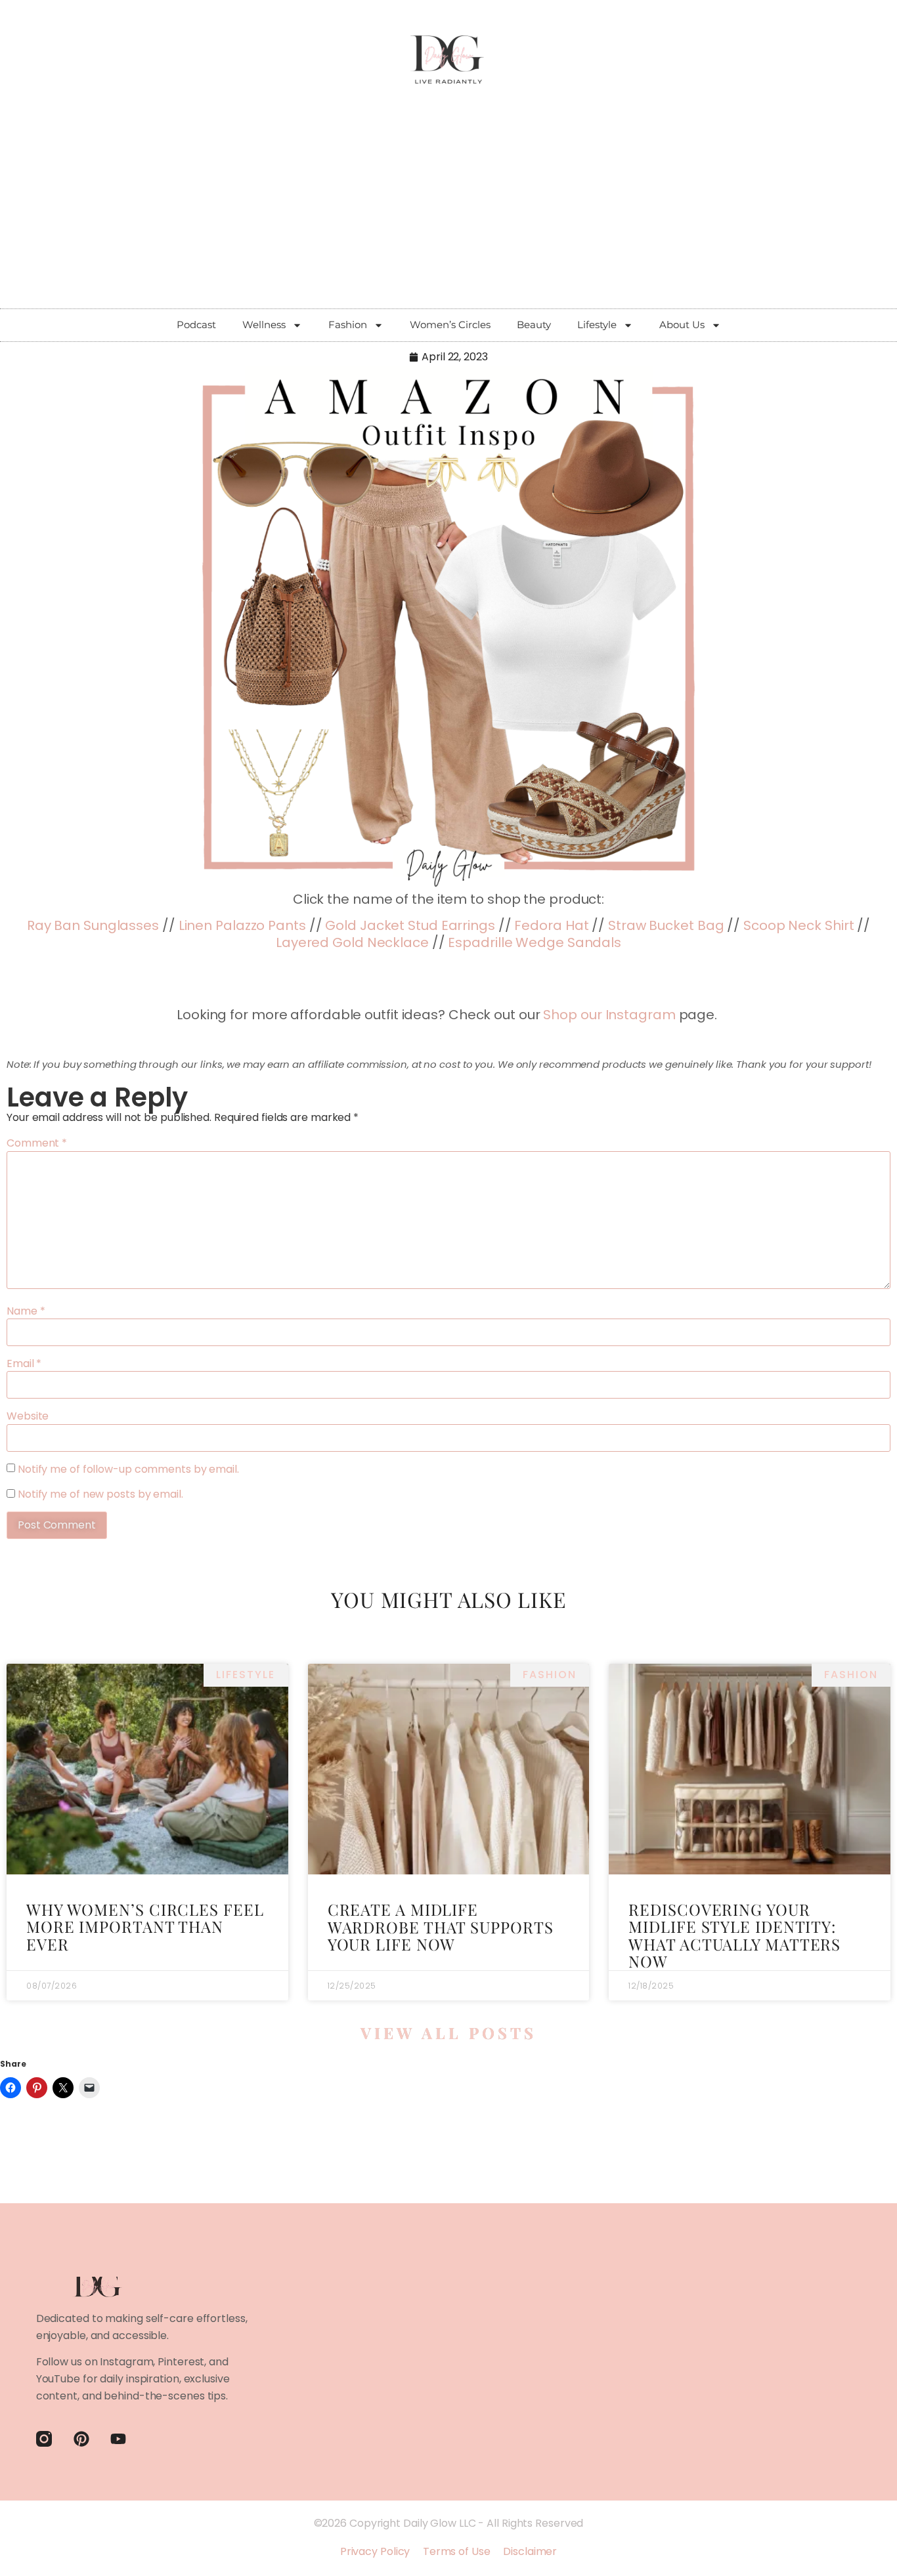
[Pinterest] (81, 2439)
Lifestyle (597, 325)
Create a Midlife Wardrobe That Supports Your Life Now (441, 1927)
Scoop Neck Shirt (799, 925)
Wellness (264, 325)
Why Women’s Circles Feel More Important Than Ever (145, 1927)
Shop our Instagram (609, 1015)
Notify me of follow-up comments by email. (128, 1469)
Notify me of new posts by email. (100, 1494)
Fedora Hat (551, 925)
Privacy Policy (375, 2551)
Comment (37, 1143)
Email (24, 1364)
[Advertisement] (448, 210)
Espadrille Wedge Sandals (535, 942)
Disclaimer (530, 2551)
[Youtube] (118, 2439)
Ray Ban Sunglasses (93, 925)
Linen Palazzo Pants (242, 925)
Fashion (348, 325)
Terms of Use (457, 2551)
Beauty (534, 325)
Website (28, 1416)
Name (26, 1311)
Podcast (196, 325)
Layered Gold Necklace (352, 942)
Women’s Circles (450, 325)
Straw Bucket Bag (666, 925)
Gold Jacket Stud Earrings (410, 925)
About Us (682, 325)
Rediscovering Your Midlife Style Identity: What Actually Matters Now (734, 1935)
